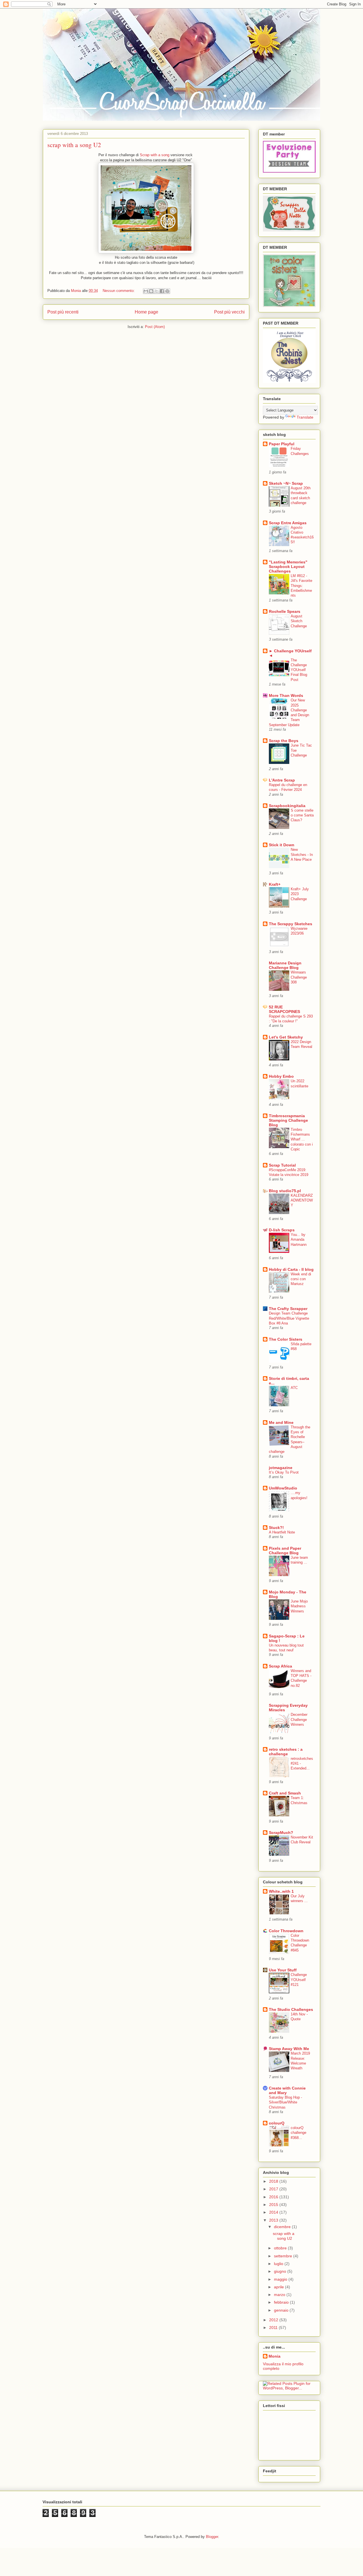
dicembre (283, 2227)
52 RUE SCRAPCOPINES (284, 1009)
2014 (274, 2212)
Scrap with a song (154, 155)
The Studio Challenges (291, 2009)
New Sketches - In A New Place (302, 855)
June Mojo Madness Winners (299, 1606)
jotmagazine (281, 1468)
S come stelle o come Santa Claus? (302, 815)
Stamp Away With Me (289, 2049)
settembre (284, 2256)
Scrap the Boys (284, 741)
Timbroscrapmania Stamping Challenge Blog (288, 1120)
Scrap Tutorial (282, 1165)
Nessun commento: (119, 291)
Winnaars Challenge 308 (299, 977)
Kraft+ (275, 884)
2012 (274, 2320)
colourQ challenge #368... (298, 2133)
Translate (305, 417)
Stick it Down (282, 845)
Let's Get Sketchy (286, 1037)
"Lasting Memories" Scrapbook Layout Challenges (288, 567)
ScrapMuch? (281, 1833)
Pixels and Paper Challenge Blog (285, 1551)
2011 (274, 2328)
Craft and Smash (285, 1793)
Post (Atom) (155, 327)
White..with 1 (281, 1891)
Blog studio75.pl (285, 1191)
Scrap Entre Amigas (288, 523)
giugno (281, 2271)
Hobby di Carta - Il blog (291, 1269)
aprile (279, 2287)
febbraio (282, 2302)
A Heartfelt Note (282, 1532)
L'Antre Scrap (282, 780)
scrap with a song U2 (74, 145)
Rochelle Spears (285, 611)
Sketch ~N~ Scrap (286, 483)
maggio (281, 2279)
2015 (274, 2205)
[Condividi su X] (157, 291)
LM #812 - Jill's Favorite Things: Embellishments (301, 586)
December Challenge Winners (299, 1720)
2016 (274, 2197)
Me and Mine (281, 1422)
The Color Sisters (286, 1339)
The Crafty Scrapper (288, 1309)
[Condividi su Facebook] (162, 291)
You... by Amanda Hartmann (299, 1240)
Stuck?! (276, 1528)
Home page (146, 312)
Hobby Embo (281, 1076)
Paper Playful (282, 444)
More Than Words (286, 695)
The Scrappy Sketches (291, 924)
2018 (274, 2181)
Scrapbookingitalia (287, 806)
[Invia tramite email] (146, 291)
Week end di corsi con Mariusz (301, 1279)
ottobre (281, 2248)
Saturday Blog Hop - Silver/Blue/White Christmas (285, 2102)
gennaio (282, 2310)
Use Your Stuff (283, 1970)
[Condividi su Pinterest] (167, 291)
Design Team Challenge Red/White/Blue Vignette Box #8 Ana (289, 1318)
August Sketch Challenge (299, 621)
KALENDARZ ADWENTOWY (302, 1200)
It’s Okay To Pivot (284, 1472)
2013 (274, 2220)
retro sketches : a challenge (286, 1752)
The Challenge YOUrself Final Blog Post (299, 670)
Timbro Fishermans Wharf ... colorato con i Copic (302, 1139)
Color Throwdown (286, 1931)
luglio (279, 2264)
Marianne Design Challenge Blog (285, 965)
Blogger (212, 2537)
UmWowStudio (283, 1488)
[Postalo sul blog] (151, 291)
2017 (274, 2189)
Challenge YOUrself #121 (299, 1980)
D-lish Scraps (282, 1230)
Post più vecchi (229, 312)
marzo (280, 2295)
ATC (294, 1388)
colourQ (277, 2123)
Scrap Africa (280, 1666)
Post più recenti (63, 312)
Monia (275, 2356)
